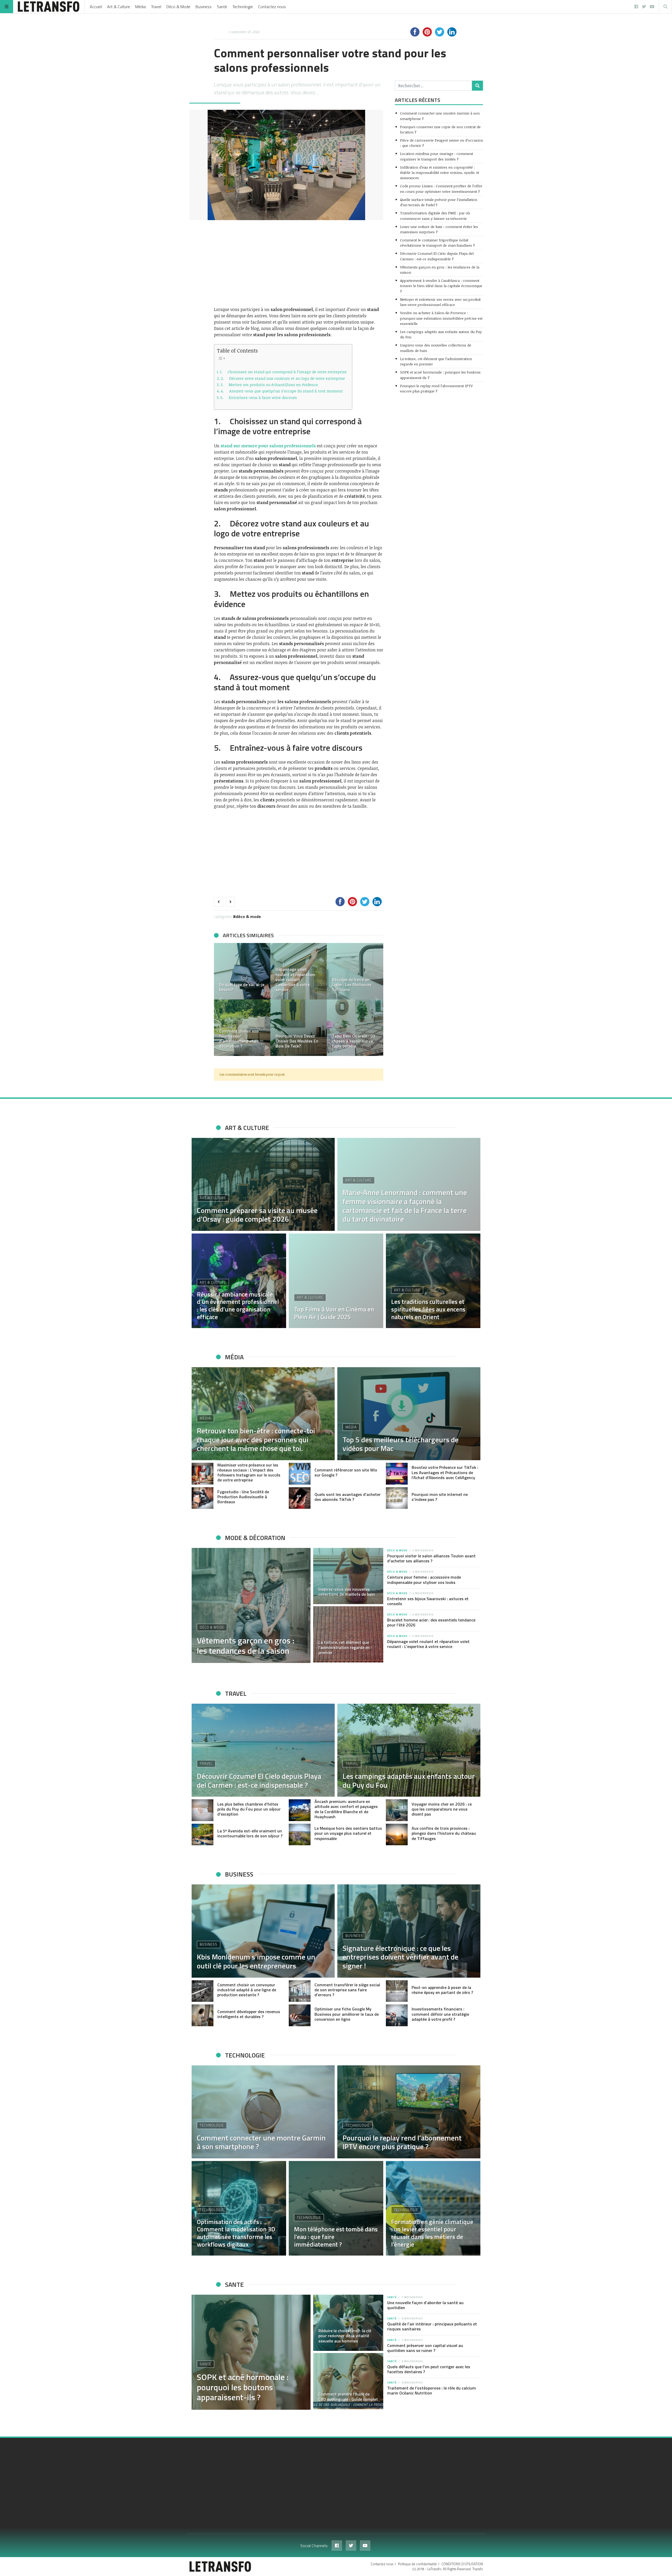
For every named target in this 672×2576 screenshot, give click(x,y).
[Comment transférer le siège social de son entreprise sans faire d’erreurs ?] (300, 1991)
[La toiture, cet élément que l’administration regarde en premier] (348, 1634)
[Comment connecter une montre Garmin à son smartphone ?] (263, 2112)
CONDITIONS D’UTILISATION (462, 2564)
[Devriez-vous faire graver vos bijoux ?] (299, 1028)
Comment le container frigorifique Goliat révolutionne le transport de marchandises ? (437, 243)
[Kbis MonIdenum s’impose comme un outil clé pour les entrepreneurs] (263, 1931)
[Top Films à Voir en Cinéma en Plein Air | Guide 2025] (336, 1281)
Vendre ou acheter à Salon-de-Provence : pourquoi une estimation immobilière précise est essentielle (441, 318)
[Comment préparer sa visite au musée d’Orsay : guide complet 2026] (263, 1184)
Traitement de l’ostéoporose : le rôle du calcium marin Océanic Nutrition (432, 2390)
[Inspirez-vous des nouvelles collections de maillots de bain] (348, 1576)
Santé (222, 7)
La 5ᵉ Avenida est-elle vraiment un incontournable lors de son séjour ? (250, 1833)
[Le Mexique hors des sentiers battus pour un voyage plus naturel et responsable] (300, 1835)
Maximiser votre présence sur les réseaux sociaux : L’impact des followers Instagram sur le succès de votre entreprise (249, 1473)
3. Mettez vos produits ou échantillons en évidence (269, 385)
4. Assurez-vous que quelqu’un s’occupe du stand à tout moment (282, 391)
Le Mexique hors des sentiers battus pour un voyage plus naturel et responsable (348, 1833)
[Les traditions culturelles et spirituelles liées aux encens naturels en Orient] (433, 1281)
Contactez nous (272, 7)
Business (204, 7)
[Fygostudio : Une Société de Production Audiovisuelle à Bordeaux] (203, 1498)
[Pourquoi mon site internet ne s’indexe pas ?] (397, 1498)
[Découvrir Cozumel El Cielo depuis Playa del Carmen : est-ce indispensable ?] (263, 1750)
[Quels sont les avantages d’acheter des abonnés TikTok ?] (300, 1498)
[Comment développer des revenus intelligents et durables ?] (203, 2015)
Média (140, 7)
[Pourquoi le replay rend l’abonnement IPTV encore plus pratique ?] (409, 2112)
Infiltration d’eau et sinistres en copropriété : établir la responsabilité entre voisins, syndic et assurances (440, 173)
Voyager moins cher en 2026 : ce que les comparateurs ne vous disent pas (442, 1809)
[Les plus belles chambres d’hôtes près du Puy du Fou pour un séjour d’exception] (203, 1810)
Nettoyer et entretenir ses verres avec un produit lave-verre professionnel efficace (440, 302)
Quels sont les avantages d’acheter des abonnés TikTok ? (348, 1497)
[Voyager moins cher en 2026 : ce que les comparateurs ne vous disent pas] (397, 1810)
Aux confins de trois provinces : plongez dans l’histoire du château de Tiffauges (444, 1833)
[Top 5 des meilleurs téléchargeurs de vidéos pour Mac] (409, 1414)
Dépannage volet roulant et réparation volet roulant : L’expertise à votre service (428, 1644)
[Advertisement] (299, 263)
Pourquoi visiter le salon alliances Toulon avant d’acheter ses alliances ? (431, 1558)
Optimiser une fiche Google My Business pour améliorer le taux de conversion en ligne (347, 2014)
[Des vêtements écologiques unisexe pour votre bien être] (299, 971)
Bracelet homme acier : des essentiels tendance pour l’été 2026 (431, 1622)
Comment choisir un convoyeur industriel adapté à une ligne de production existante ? (247, 1990)
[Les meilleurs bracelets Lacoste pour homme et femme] (355, 971)
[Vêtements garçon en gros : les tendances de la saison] (251, 1605)
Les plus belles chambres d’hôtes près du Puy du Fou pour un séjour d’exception (249, 1809)
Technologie (243, 7)
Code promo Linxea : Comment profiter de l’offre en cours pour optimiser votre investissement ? (441, 188)
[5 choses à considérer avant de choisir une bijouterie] (242, 1028)
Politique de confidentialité (417, 2564)
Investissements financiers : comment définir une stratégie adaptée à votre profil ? (440, 2014)
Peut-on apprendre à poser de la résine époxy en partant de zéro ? (442, 1990)
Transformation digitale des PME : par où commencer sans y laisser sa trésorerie (435, 216)
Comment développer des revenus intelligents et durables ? (249, 2014)
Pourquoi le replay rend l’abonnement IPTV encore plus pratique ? (436, 388)
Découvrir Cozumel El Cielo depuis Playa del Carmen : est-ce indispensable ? (437, 256)
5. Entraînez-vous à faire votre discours (259, 397)
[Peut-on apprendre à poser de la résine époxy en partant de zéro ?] (397, 1991)
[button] (220, 999)
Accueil (96, 7)
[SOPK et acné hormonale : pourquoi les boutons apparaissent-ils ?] (251, 2352)
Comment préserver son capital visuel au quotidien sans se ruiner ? (425, 2348)
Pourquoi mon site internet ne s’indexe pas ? (440, 1497)
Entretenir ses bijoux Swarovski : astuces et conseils (428, 1601)
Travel (156, 7)
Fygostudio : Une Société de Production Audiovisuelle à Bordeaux (243, 1497)
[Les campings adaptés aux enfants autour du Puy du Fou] (409, 1750)
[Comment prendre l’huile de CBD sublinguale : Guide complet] (348, 2381)
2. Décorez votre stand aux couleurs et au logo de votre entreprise (283, 378)
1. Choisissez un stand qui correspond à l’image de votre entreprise (283, 372)
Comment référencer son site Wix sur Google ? (346, 1472)
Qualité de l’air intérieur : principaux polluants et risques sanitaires (432, 2326)
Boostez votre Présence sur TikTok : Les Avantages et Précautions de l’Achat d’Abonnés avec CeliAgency (445, 1472)
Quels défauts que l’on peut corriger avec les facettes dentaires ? (429, 2369)
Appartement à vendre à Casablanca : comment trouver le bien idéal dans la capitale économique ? (441, 286)
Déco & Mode (178, 7)
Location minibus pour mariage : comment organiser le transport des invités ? (437, 156)
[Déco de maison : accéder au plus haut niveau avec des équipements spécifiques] (242, 971)
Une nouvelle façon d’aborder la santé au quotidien (425, 2305)
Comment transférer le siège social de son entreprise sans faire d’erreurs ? (347, 1990)
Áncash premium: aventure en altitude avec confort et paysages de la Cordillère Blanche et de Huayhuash (346, 1809)
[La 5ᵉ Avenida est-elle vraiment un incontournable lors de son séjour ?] (203, 1835)
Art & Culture (119, 7)
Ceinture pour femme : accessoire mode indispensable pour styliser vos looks (424, 1580)
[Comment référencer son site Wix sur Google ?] (300, 1474)
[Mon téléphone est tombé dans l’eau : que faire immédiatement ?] (336, 2208)
